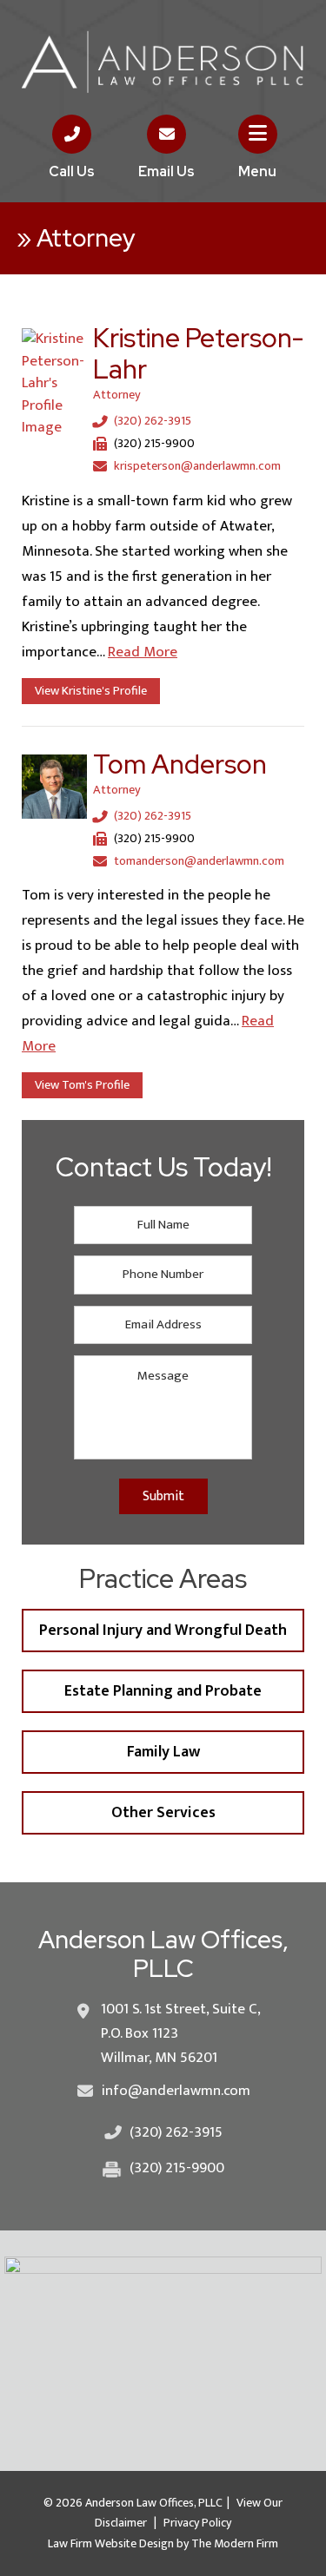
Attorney (117, 395)
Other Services (163, 1813)
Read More (143, 652)
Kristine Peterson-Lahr (198, 353)
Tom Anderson (180, 764)
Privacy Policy (197, 2523)
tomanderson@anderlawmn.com (199, 861)
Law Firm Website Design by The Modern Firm (163, 2543)
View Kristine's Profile (91, 691)
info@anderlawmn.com (176, 2091)
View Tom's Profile (82, 1085)
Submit (163, 1496)
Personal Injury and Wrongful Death (163, 1631)
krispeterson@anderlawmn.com (197, 466)
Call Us (72, 171)
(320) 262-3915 (153, 422)
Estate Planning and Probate (163, 1691)
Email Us (166, 171)
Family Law (163, 1752)
